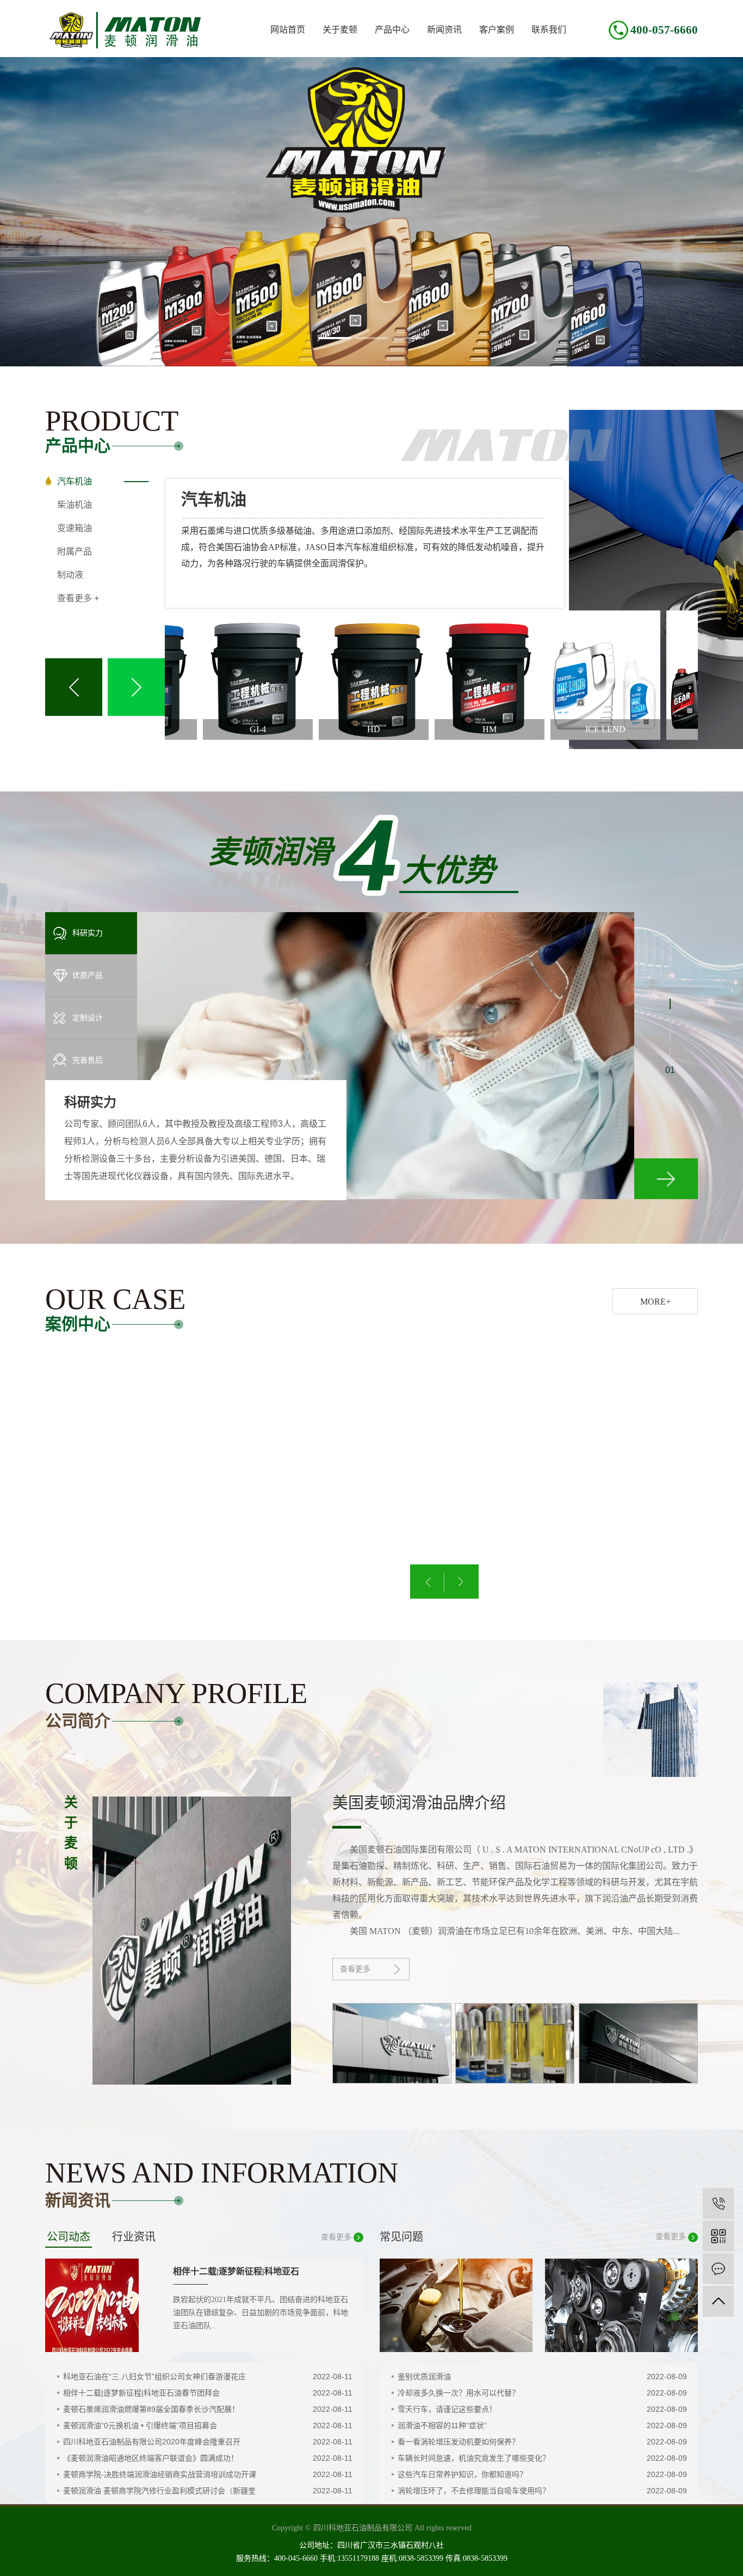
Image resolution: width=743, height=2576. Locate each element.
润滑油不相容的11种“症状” (442, 2425)
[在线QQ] (718, 2269)
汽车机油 (75, 481)
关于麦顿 (340, 30)
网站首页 (288, 30)
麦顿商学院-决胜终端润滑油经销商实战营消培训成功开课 (160, 2474)
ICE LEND (536, 729)
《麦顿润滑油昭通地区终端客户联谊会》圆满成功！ (151, 2458)
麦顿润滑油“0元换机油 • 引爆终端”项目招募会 (140, 2425)
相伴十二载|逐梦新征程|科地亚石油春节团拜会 (141, 2393)
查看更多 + (78, 598)
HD (304, 729)
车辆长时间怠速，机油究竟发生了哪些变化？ (474, 2458)
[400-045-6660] (718, 2203)
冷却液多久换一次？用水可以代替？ (459, 2393)
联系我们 (549, 30)
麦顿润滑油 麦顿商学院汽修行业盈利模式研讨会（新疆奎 (159, 2491)
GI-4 (188, 729)
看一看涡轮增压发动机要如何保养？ (459, 2442)
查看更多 (355, 1969)
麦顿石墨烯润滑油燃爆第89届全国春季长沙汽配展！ (151, 2409)
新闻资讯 (444, 30)
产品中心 (392, 30)
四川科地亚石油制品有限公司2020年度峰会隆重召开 (152, 2442)
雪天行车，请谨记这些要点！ (447, 2409)
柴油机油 (75, 505)
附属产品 (75, 551)
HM (420, 729)
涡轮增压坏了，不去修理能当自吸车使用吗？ (474, 2491)
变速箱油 (75, 528)
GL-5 (652, 729)
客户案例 (497, 30)
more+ (655, 1302)
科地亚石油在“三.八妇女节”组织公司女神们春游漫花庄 (154, 2377)
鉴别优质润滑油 (424, 2377)
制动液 (70, 575)
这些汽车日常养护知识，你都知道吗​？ (462, 2474)
